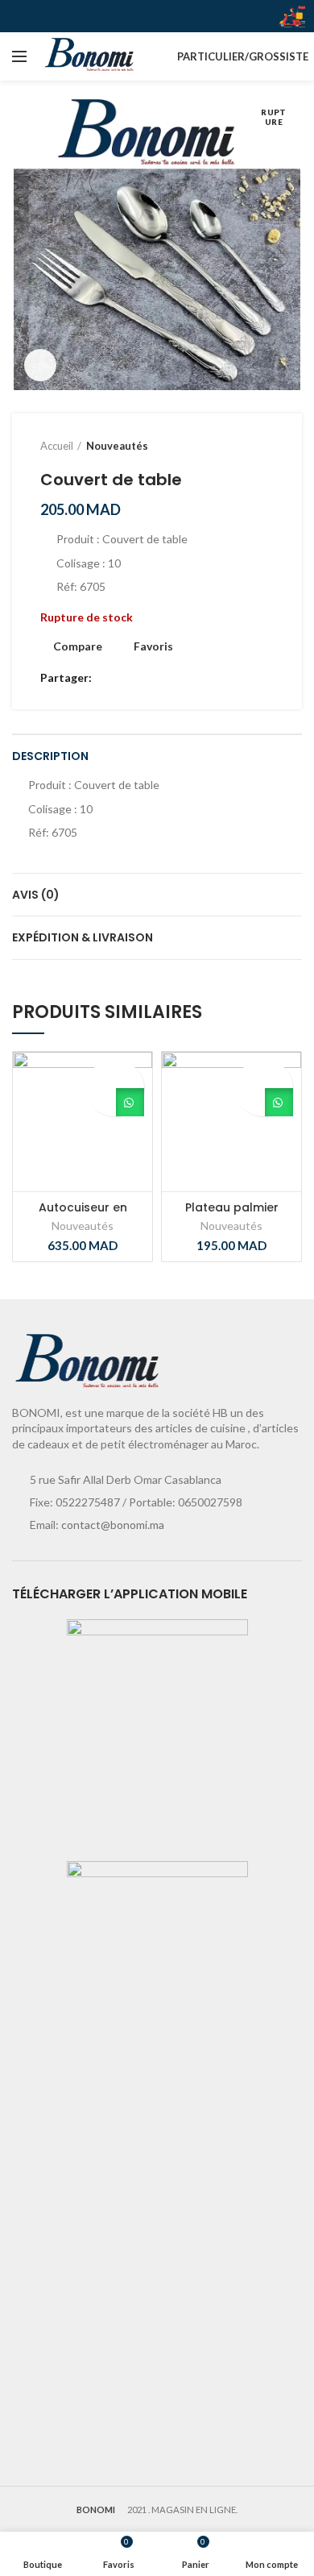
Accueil (57, 446)
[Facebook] (107, 679)
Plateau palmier (232, 1207)
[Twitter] (126, 679)
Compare (78, 646)
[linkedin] (163, 679)
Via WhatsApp (130, 1102)
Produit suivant (266, 446)
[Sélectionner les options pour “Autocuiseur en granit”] (99, 1102)
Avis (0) (36, 895)
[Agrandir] (40, 365)
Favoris (153, 646)
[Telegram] (182, 679)
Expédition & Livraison (83, 937)
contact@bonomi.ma (113, 1525)
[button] (248, 1102)
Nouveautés (117, 446)
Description (50, 756)
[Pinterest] (145, 679)
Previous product (233, 446)
